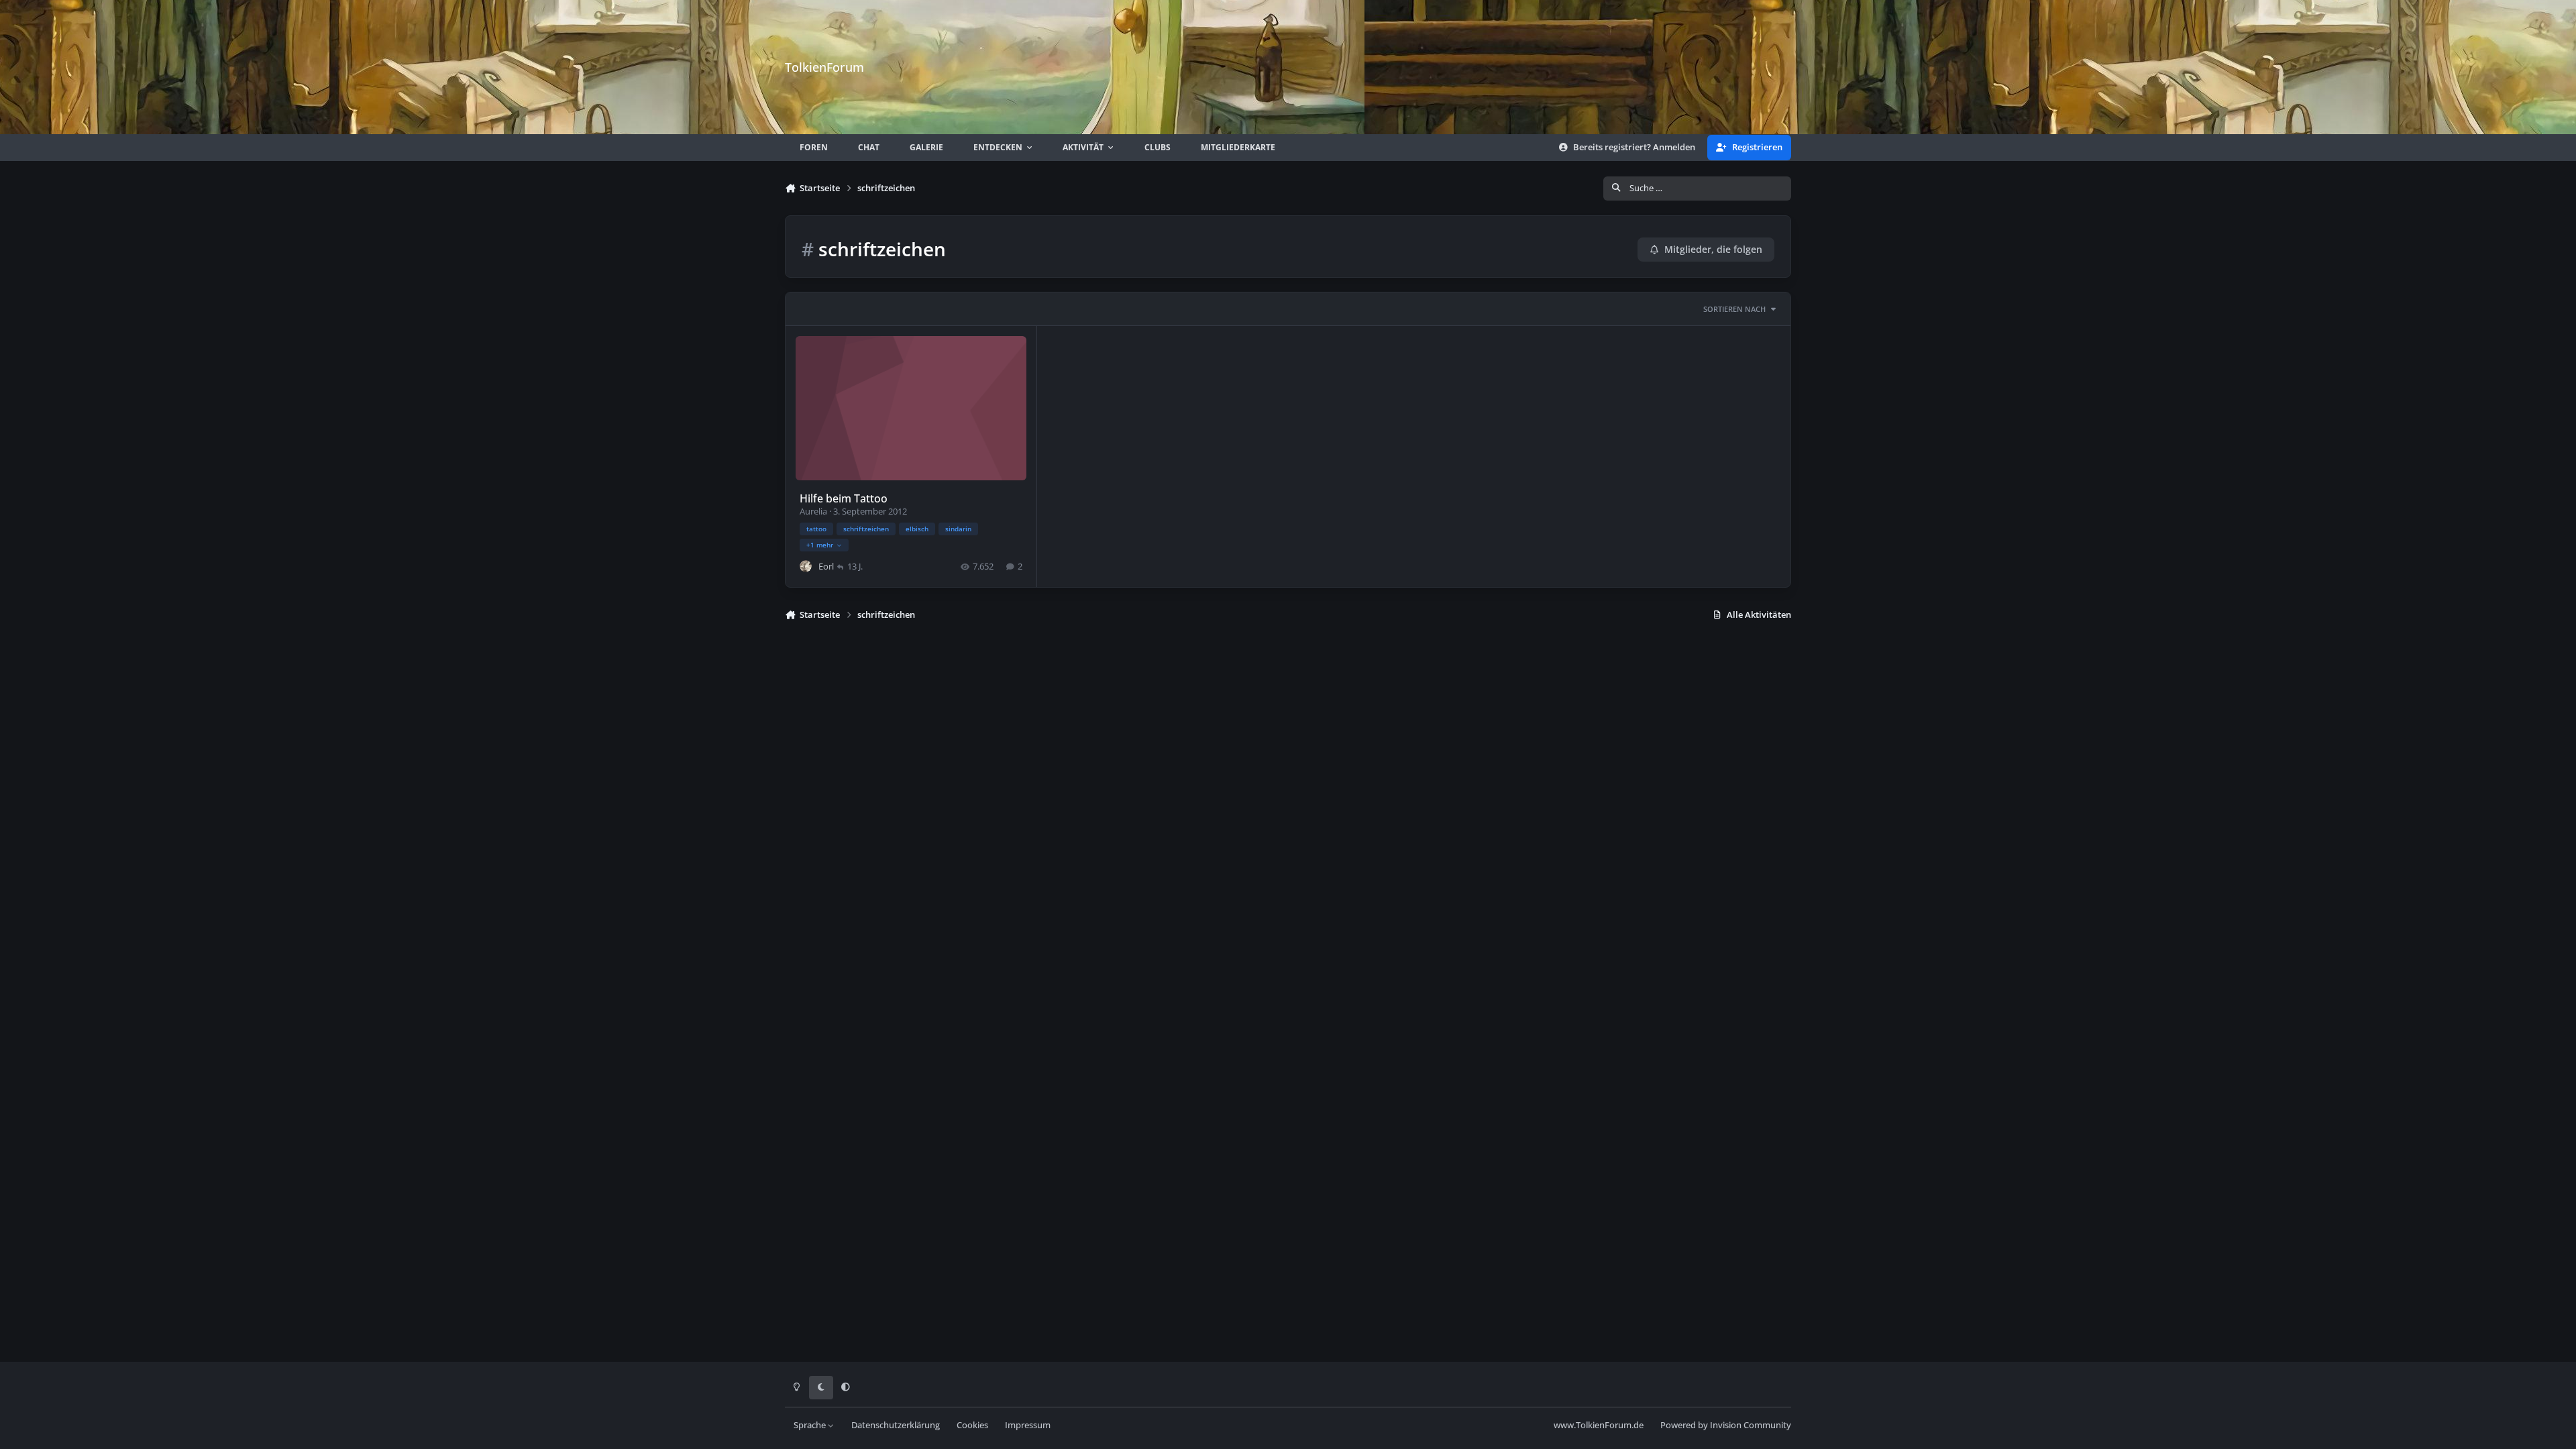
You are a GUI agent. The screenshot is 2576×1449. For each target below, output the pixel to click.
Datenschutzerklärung (896, 1425)
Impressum (1028, 1425)
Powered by (1726, 1425)
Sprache (811, 1425)
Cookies (972, 1425)
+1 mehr (820, 545)
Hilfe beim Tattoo (844, 498)
